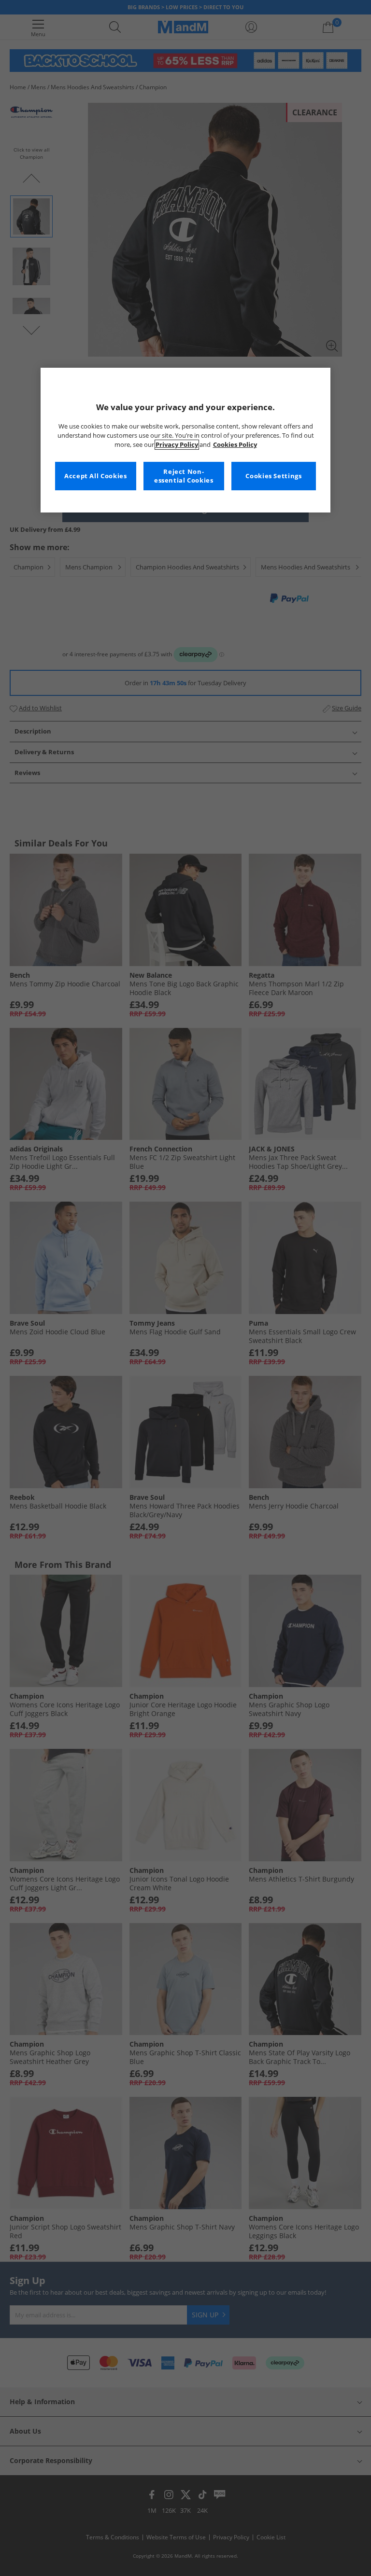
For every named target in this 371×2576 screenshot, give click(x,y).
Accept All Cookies (95, 476)
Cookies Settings (273, 476)
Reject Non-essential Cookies (184, 476)
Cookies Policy (235, 445)
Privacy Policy (177, 445)
